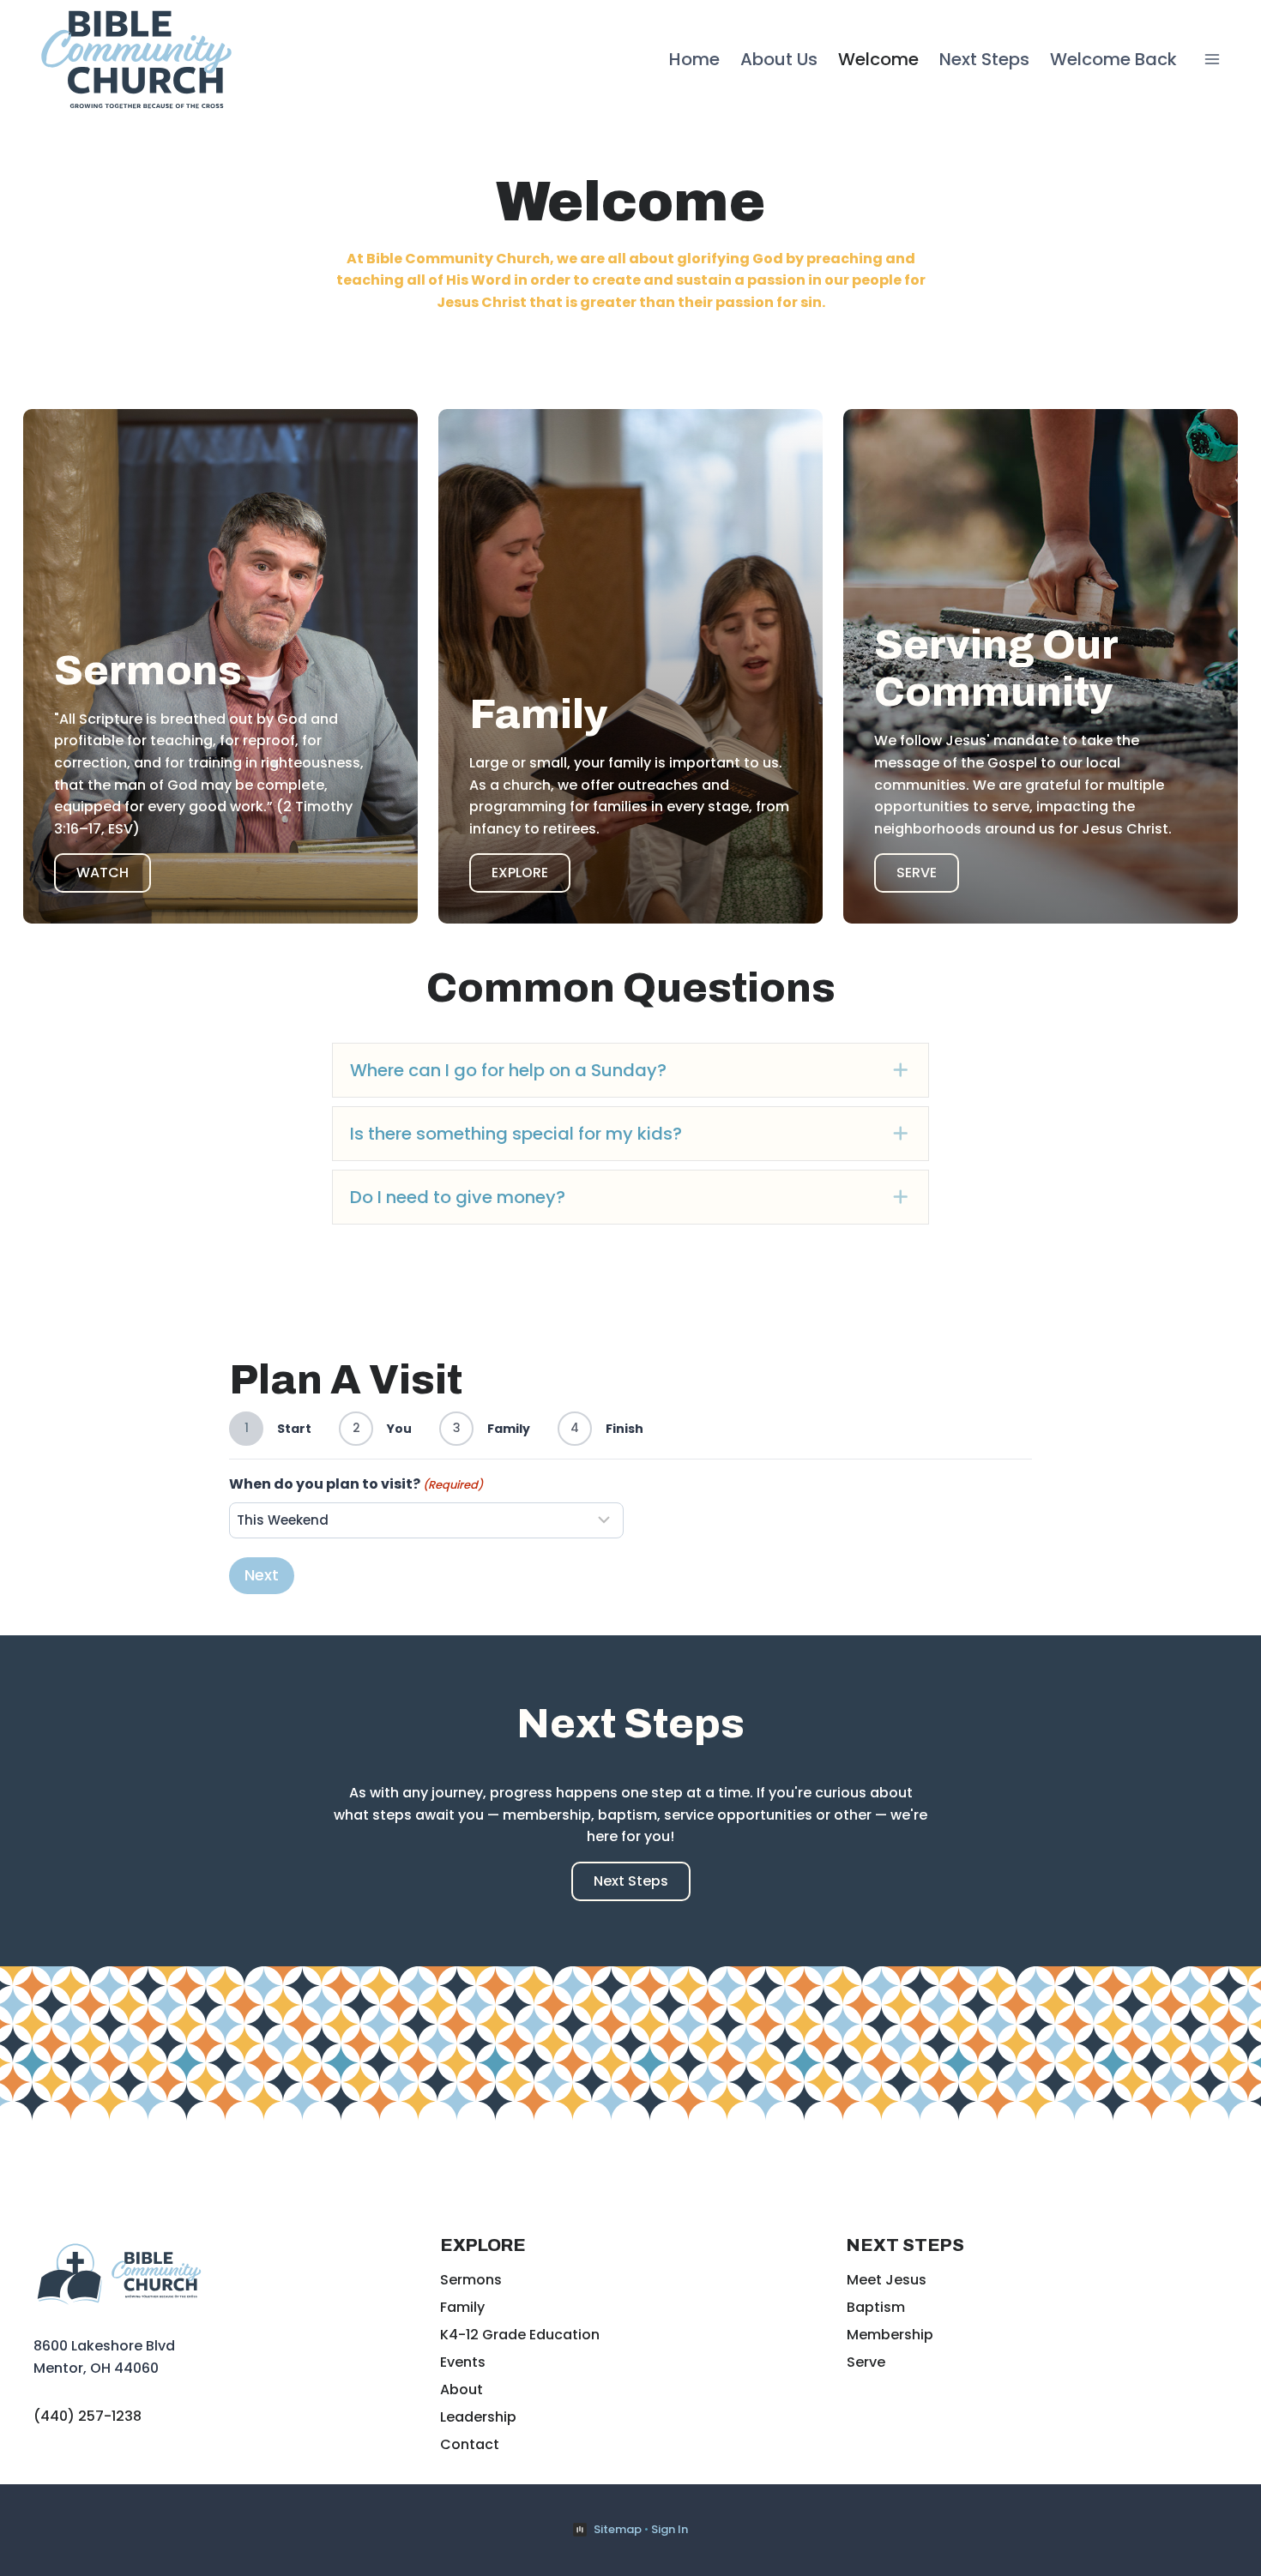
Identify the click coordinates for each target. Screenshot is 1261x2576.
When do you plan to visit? (356, 1484)
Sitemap (618, 2529)
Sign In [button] (670, 2529)
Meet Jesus (887, 2280)
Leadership (478, 2417)
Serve (866, 2362)
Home (694, 59)
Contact (470, 2444)
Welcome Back (1113, 59)
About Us (779, 59)
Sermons (471, 2280)
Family (462, 2307)
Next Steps (984, 59)
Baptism (876, 2307)
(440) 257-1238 (87, 2416)
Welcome (878, 59)
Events (463, 2362)
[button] (630, 1070)
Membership (890, 2335)
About (462, 2389)
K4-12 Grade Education (520, 2335)
